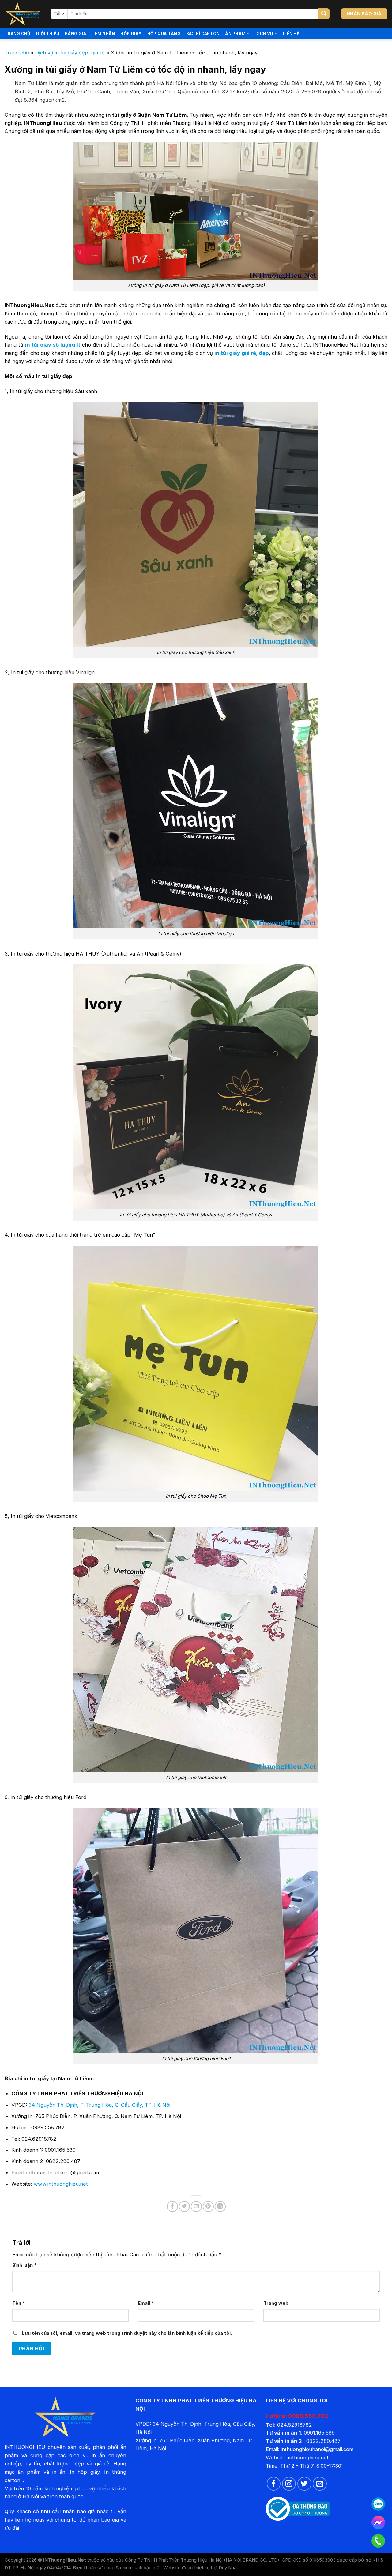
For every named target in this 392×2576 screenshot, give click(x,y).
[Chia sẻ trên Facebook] (172, 2206)
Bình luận (24, 2265)
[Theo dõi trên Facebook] (274, 2484)
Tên (19, 2303)
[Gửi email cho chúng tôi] (320, 2484)
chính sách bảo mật (140, 2568)
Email (146, 2303)
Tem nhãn (103, 34)
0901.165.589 (319, 2433)
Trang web (276, 2303)
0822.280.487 (323, 2441)
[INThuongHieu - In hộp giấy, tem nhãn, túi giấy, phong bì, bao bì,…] (23, 14)
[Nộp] (324, 14)
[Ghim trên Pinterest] (208, 2206)
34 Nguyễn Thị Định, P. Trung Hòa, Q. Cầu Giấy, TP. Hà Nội (99, 2105)
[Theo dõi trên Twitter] (304, 2484)
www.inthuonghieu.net (61, 2184)
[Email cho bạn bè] (196, 2206)
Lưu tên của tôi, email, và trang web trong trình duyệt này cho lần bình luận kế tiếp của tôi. (127, 2333)
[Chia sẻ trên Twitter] (184, 2206)
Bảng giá (75, 34)
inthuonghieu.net (308, 2458)
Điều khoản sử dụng (94, 2568)
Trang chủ (17, 34)
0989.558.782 (308, 2416)
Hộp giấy (131, 34)
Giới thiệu (48, 34)
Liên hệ (291, 34)
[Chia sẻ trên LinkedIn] (220, 2206)
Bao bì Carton (203, 34)
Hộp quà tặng (164, 34)
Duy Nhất (228, 2568)
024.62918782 (295, 2425)
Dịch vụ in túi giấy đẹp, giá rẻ (70, 53)
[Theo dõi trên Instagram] (289, 2484)
